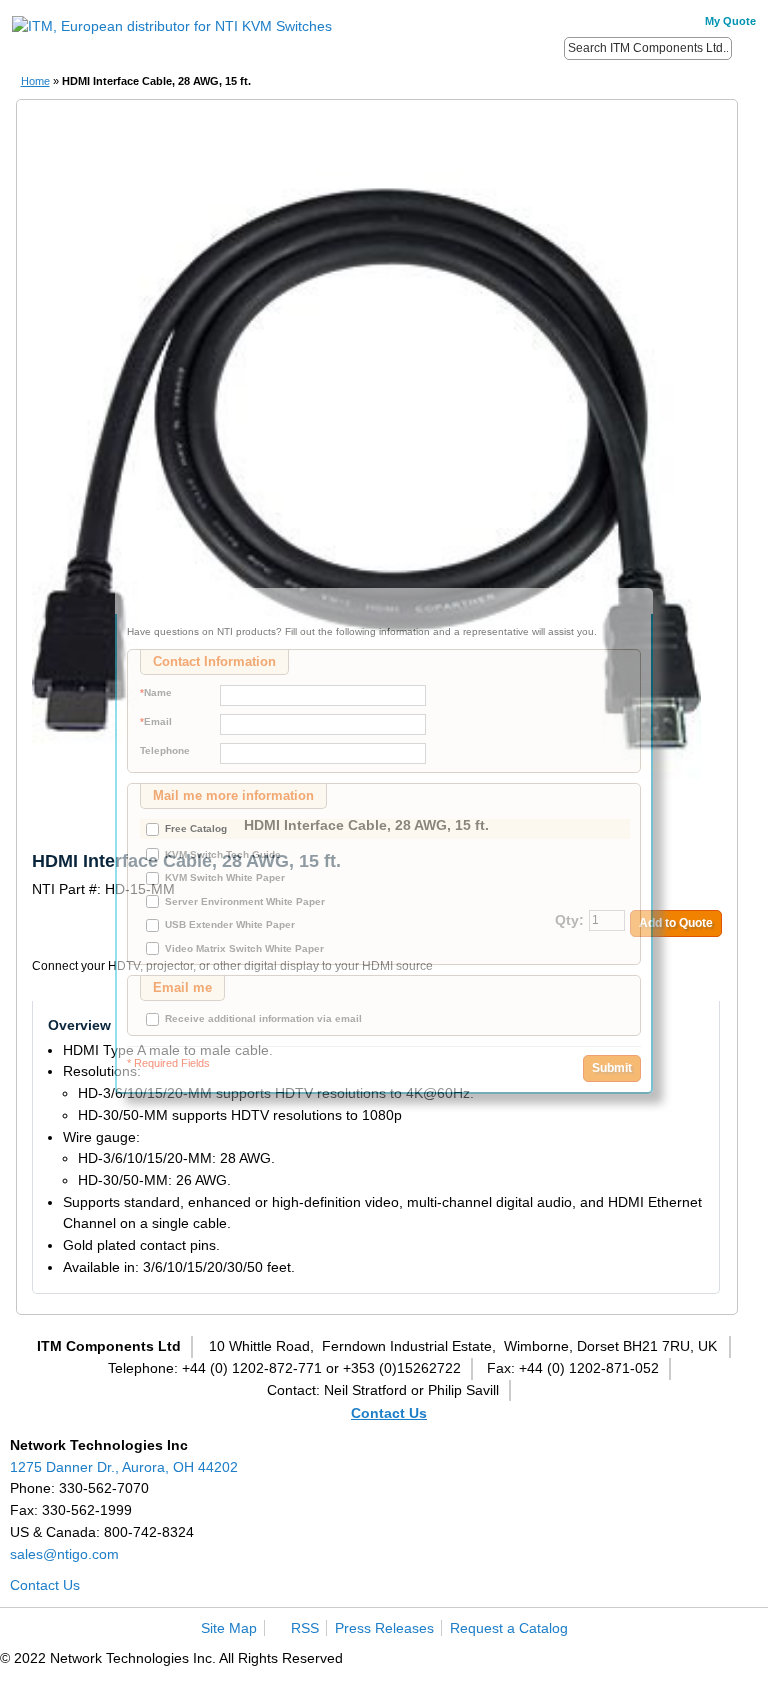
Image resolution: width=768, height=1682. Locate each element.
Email (156, 721)
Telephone (165, 750)
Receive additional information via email (263, 1018)
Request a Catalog (509, 1628)
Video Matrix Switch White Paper (244, 948)
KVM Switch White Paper (225, 877)
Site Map (229, 1628)
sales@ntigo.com (64, 1554)
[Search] (746, 47)
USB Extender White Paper (230, 924)
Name (156, 692)
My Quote (730, 21)
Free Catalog (196, 828)
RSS (305, 1628)
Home (35, 81)
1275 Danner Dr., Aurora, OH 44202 (124, 1467)
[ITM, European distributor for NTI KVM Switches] (172, 27)
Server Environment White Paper (245, 901)
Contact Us (389, 1413)
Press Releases (384, 1628)
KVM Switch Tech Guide (223, 854)
